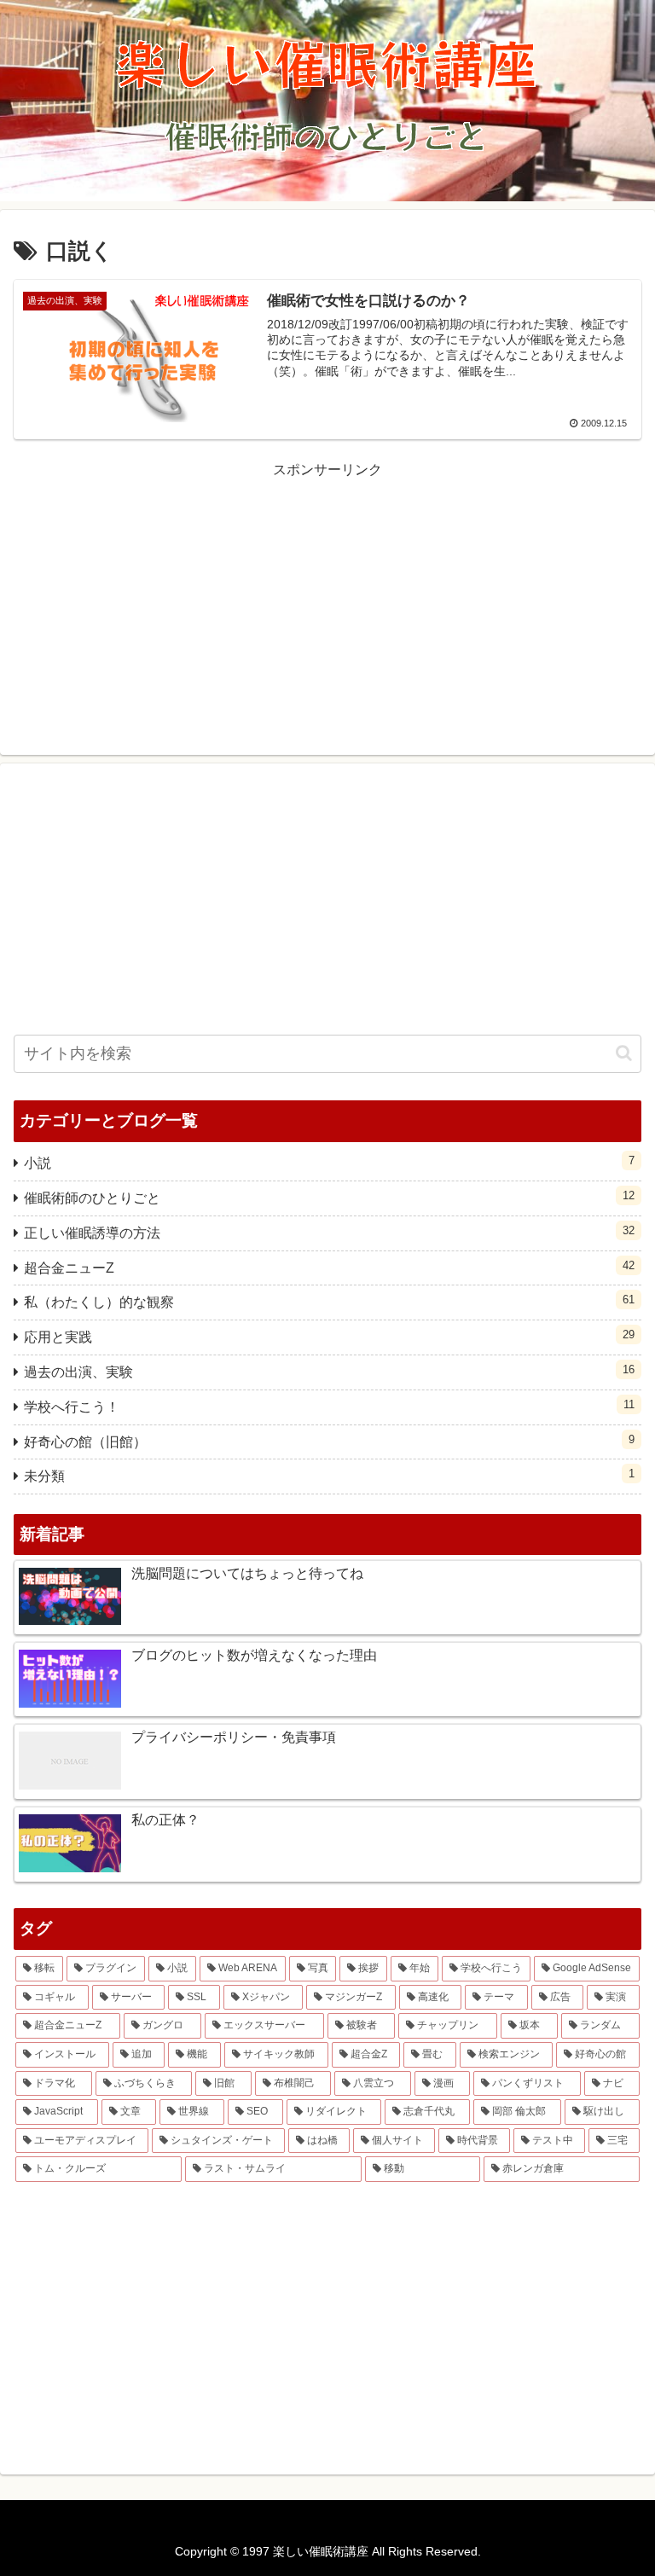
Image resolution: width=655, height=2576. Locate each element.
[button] (624, 1053)
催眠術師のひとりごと (329, 1197)
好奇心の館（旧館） (329, 1441)
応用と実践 (329, 1336)
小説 (329, 1162)
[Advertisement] (327, 602)
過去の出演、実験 (329, 1371)
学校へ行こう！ (329, 1406)
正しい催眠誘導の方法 (329, 1232)
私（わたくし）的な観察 (329, 1301)
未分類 (329, 1475)
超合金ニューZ (329, 1267)
